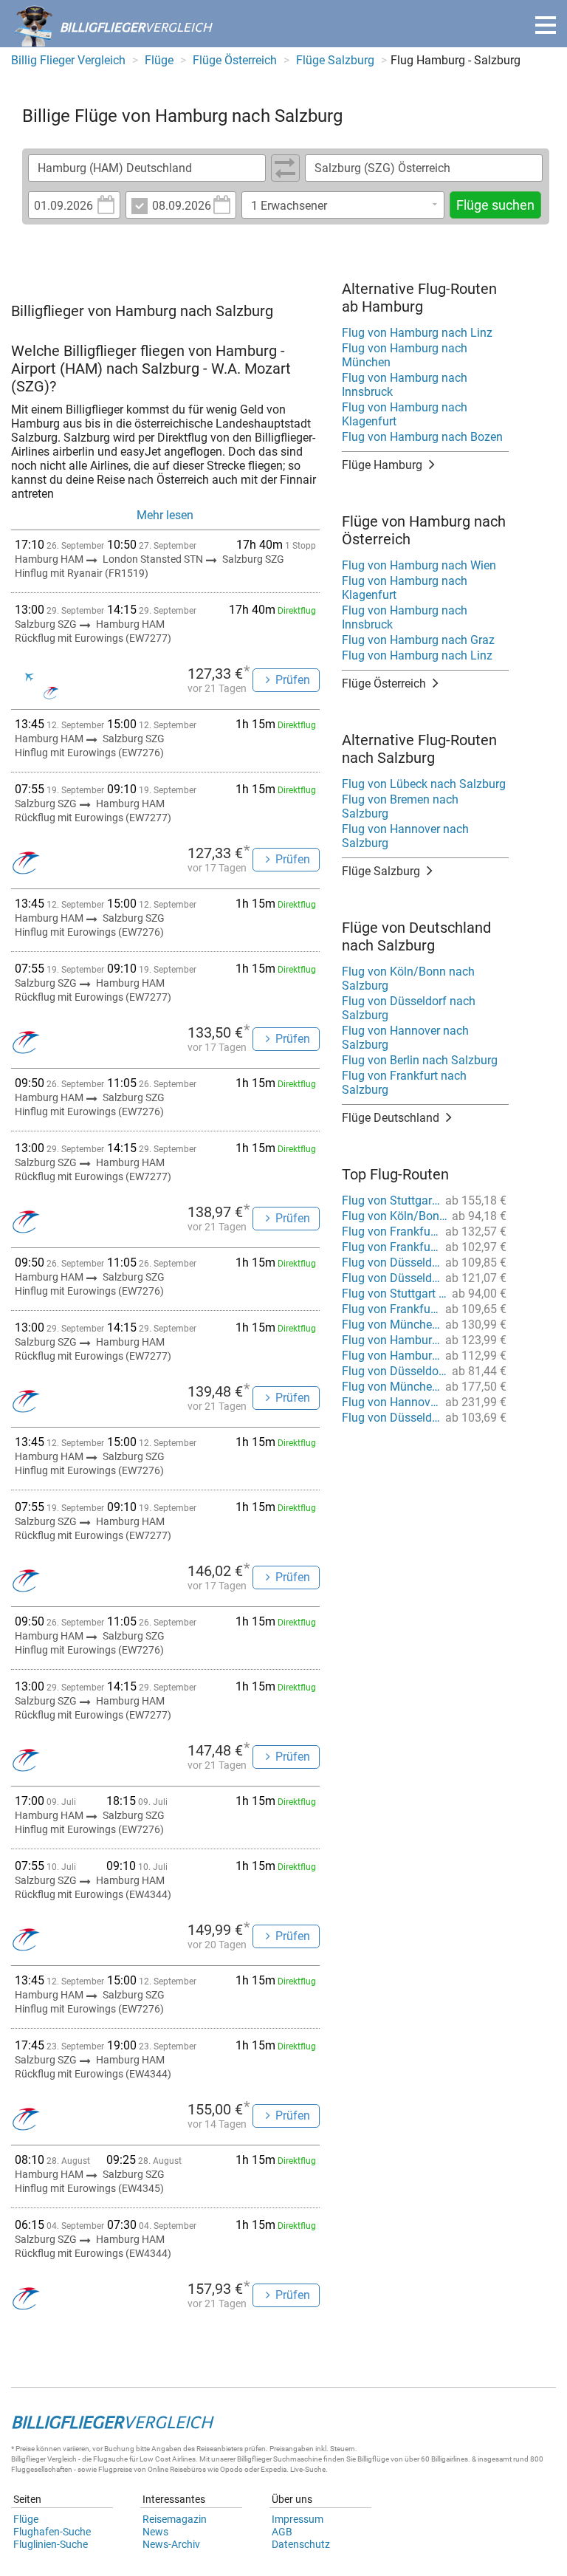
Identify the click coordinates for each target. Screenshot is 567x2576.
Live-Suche (308, 2469)
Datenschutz (301, 2544)
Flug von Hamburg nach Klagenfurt (405, 414)
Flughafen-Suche (52, 2532)
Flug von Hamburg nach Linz (417, 333)
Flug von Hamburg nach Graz (418, 640)
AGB (282, 2532)
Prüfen (293, 680)
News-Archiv (171, 2544)
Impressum (298, 2519)
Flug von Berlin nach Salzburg (420, 1060)
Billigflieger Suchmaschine (279, 2459)
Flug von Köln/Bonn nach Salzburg (408, 979)
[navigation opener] (546, 25)
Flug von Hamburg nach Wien (419, 565)
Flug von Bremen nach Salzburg (400, 806)
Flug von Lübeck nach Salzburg (424, 784)
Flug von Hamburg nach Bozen (422, 437)
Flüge (26, 2519)
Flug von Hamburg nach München (405, 355)
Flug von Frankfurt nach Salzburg (404, 1083)
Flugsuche (110, 2459)
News (155, 2532)
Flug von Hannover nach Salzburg (405, 836)
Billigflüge (373, 2459)
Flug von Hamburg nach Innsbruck (405, 385)
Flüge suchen (495, 205)
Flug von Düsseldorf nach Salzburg (409, 1008)
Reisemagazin (175, 2519)
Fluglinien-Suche (51, 2544)
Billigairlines (450, 2459)
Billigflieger (28, 2459)
